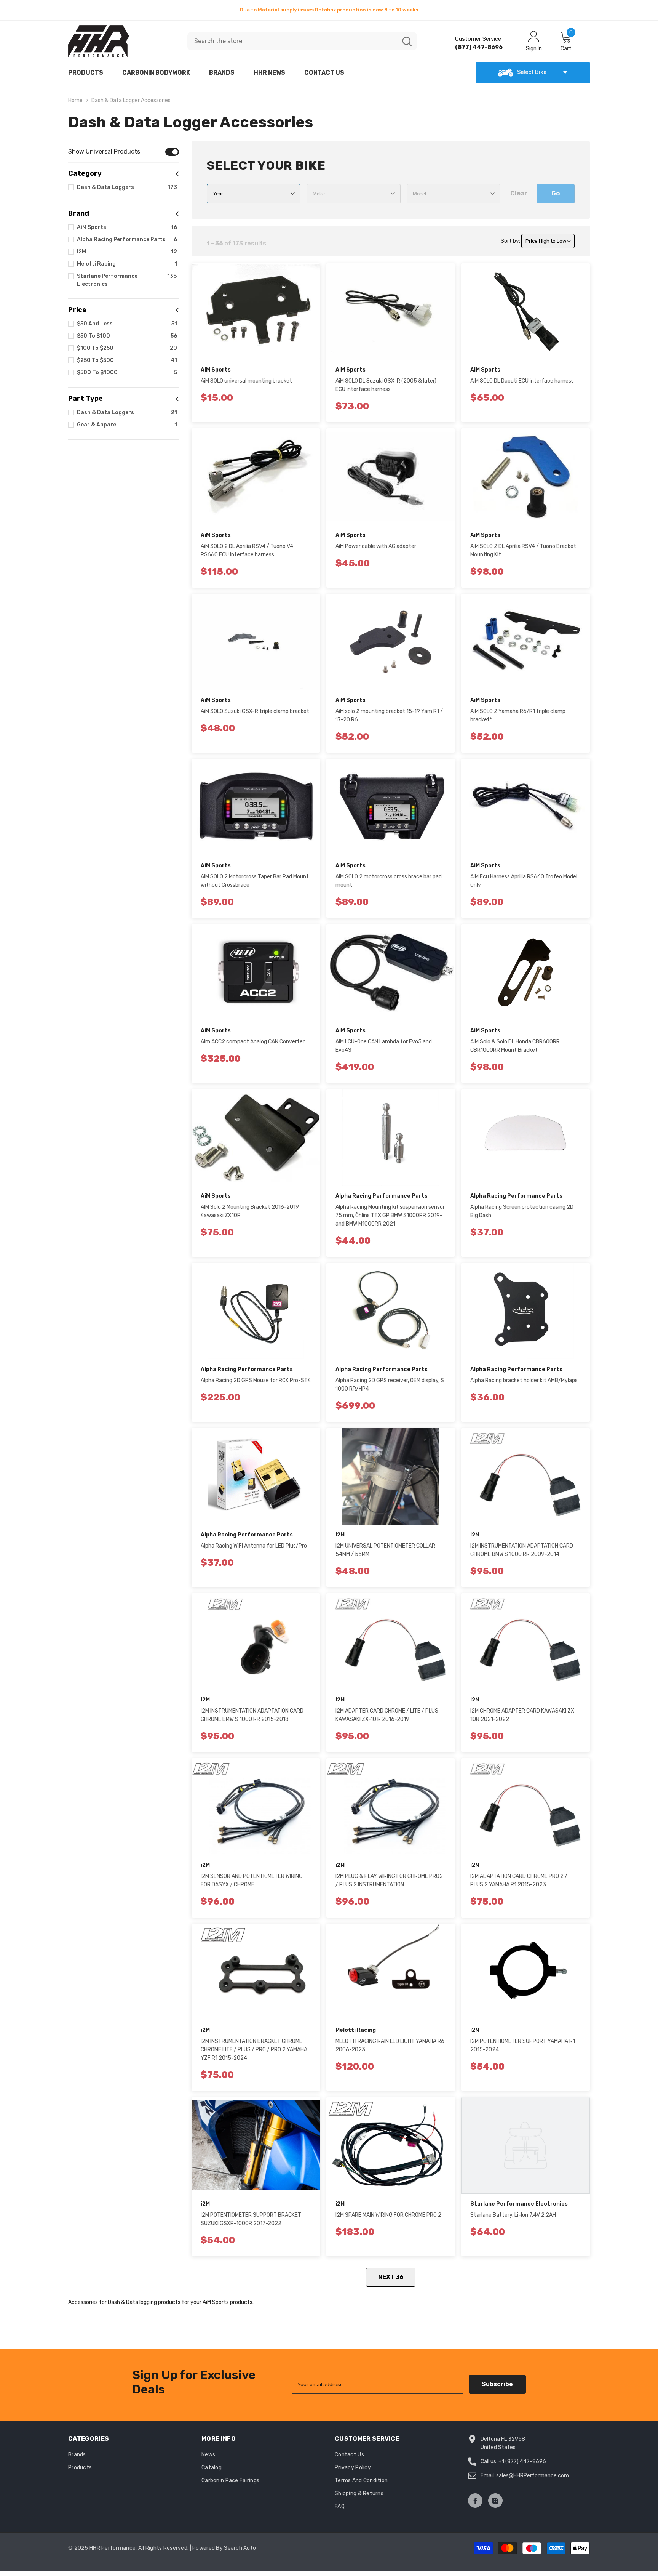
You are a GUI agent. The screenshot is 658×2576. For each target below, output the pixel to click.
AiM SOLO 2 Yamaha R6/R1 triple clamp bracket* (518, 715)
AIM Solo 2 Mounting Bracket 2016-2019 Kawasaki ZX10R (250, 1211)
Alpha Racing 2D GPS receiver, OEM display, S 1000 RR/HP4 (390, 1385)
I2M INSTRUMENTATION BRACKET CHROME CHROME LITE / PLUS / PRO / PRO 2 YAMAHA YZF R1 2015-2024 (254, 2050)
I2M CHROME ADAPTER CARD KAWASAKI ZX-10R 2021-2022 (523, 1715)
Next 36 (391, 2277)
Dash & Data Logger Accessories (131, 100)
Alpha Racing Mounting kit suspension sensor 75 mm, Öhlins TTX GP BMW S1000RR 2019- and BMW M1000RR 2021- (390, 1215)
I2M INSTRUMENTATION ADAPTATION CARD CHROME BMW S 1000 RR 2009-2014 (522, 1550)
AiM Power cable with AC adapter (376, 546)
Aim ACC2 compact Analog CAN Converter (253, 1042)
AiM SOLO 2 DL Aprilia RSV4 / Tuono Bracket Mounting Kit (523, 550)
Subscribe (497, 2384)
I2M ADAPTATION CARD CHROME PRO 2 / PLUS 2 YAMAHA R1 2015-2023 (519, 1880)
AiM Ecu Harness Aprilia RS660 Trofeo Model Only (524, 881)
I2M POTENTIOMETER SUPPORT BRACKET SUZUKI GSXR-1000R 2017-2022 (251, 2219)
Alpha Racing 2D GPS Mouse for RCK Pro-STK (256, 1380)
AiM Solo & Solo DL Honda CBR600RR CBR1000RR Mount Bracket (515, 1046)
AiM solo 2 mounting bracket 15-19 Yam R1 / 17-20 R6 (389, 715)
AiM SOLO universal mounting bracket (246, 381)
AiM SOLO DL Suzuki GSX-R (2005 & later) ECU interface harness (386, 385)
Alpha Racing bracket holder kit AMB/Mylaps (524, 1380)
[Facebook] (475, 2501)
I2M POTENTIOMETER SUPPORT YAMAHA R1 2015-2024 (523, 2045)
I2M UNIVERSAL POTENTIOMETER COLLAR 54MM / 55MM (385, 1550)
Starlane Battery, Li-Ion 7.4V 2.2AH (513, 2215)
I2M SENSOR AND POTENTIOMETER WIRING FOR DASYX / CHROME (252, 1880)
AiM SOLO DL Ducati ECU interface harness (522, 381)
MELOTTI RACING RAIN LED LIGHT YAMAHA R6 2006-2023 (390, 2045)
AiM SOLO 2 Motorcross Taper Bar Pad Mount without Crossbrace (255, 881)
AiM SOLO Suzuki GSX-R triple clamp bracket (255, 711)
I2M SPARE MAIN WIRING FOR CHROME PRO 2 (388, 2215)
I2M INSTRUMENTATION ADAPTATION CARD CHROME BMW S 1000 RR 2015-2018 (252, 1715)
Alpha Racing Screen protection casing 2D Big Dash (522, 1211)
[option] (329, 10)
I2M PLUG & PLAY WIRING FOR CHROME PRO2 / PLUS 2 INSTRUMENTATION (389, 1880)
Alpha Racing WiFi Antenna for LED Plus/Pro (254, 1546)
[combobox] (292, 41)
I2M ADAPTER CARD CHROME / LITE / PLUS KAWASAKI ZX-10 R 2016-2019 (387, 1715)
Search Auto (240, 2548)
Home (75, 100)
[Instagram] (495, 2501)
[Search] (302, 41)
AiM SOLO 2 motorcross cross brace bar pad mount (389, 881)
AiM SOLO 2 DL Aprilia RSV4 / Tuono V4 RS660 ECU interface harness (247, 550)
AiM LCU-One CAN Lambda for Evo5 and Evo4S (384, 1046)
